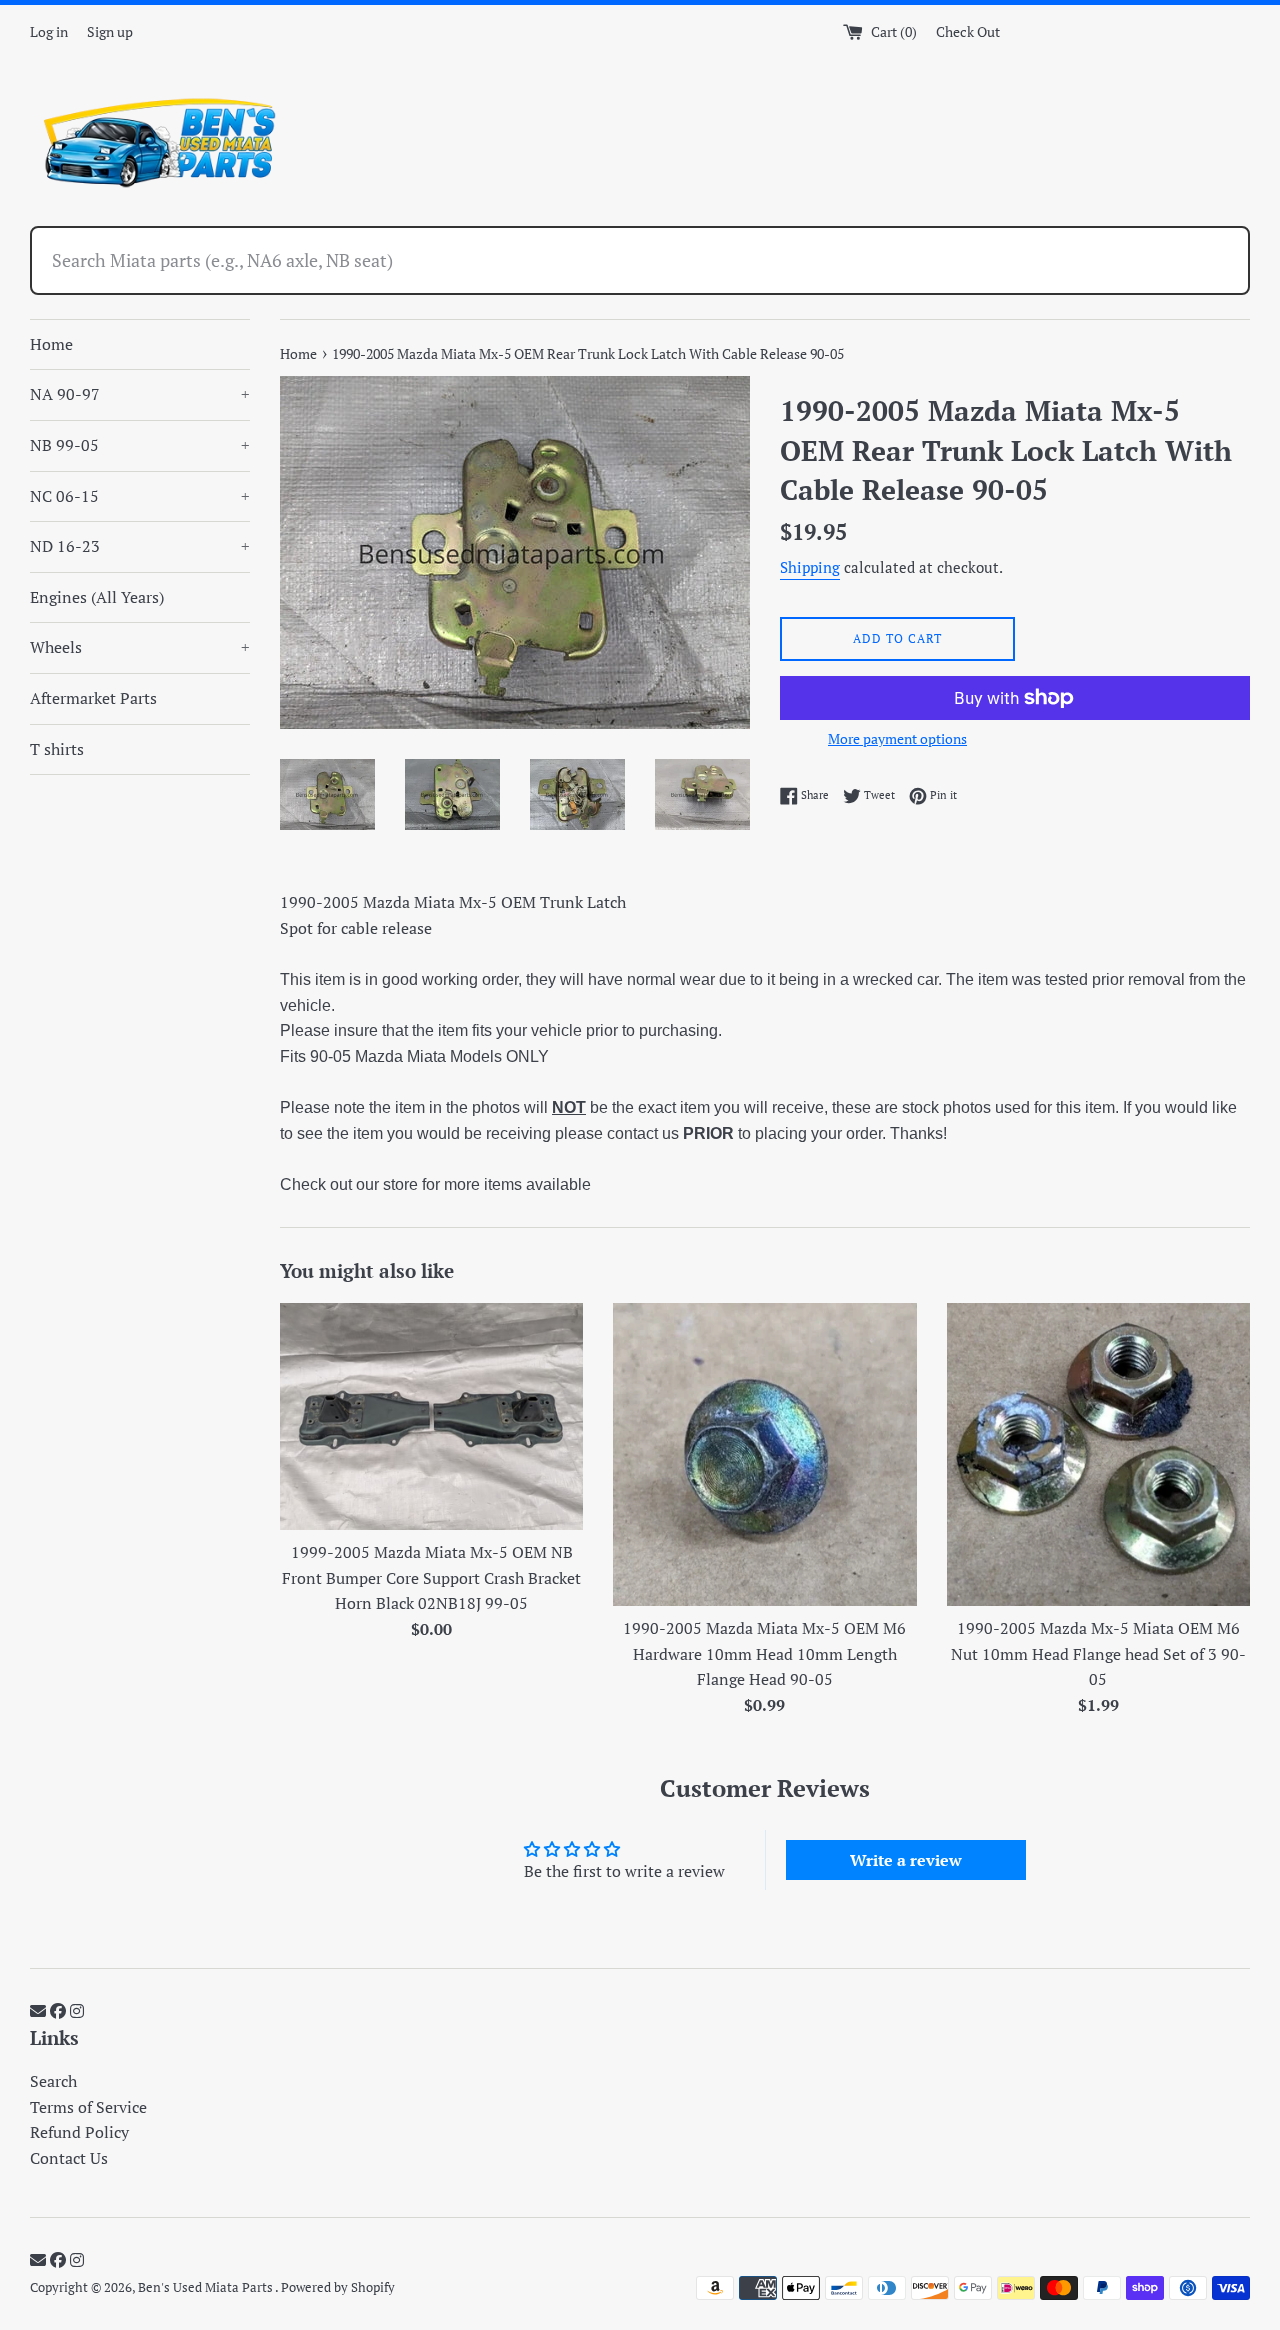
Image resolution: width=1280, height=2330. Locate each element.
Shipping (810, 567)
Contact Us (69, 2158)
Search (53, 2081)
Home (51, 344)
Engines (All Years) (97, 597)
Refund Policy (79, 2132)
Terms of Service (88, 2107)
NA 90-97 (140, 394)
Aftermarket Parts (93, 698)
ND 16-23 (140, 546)
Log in (49, 31)
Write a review (906, 1860)
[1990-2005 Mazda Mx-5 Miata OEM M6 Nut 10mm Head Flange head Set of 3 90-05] (1098, 1454)
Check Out (968, 31)
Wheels (140, 647)
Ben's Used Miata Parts (206, 2287)
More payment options (897, 738)
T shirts (57, 749)
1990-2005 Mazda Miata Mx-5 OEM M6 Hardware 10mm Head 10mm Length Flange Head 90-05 (764, 1653)
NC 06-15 (140, 496)
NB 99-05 (140, 445)
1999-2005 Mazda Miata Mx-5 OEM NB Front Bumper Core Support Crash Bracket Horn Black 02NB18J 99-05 (431, 1577)
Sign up (110, 31)
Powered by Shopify (338, 2287)
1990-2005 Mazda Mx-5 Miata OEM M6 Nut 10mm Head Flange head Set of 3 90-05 (1098, 1653)
